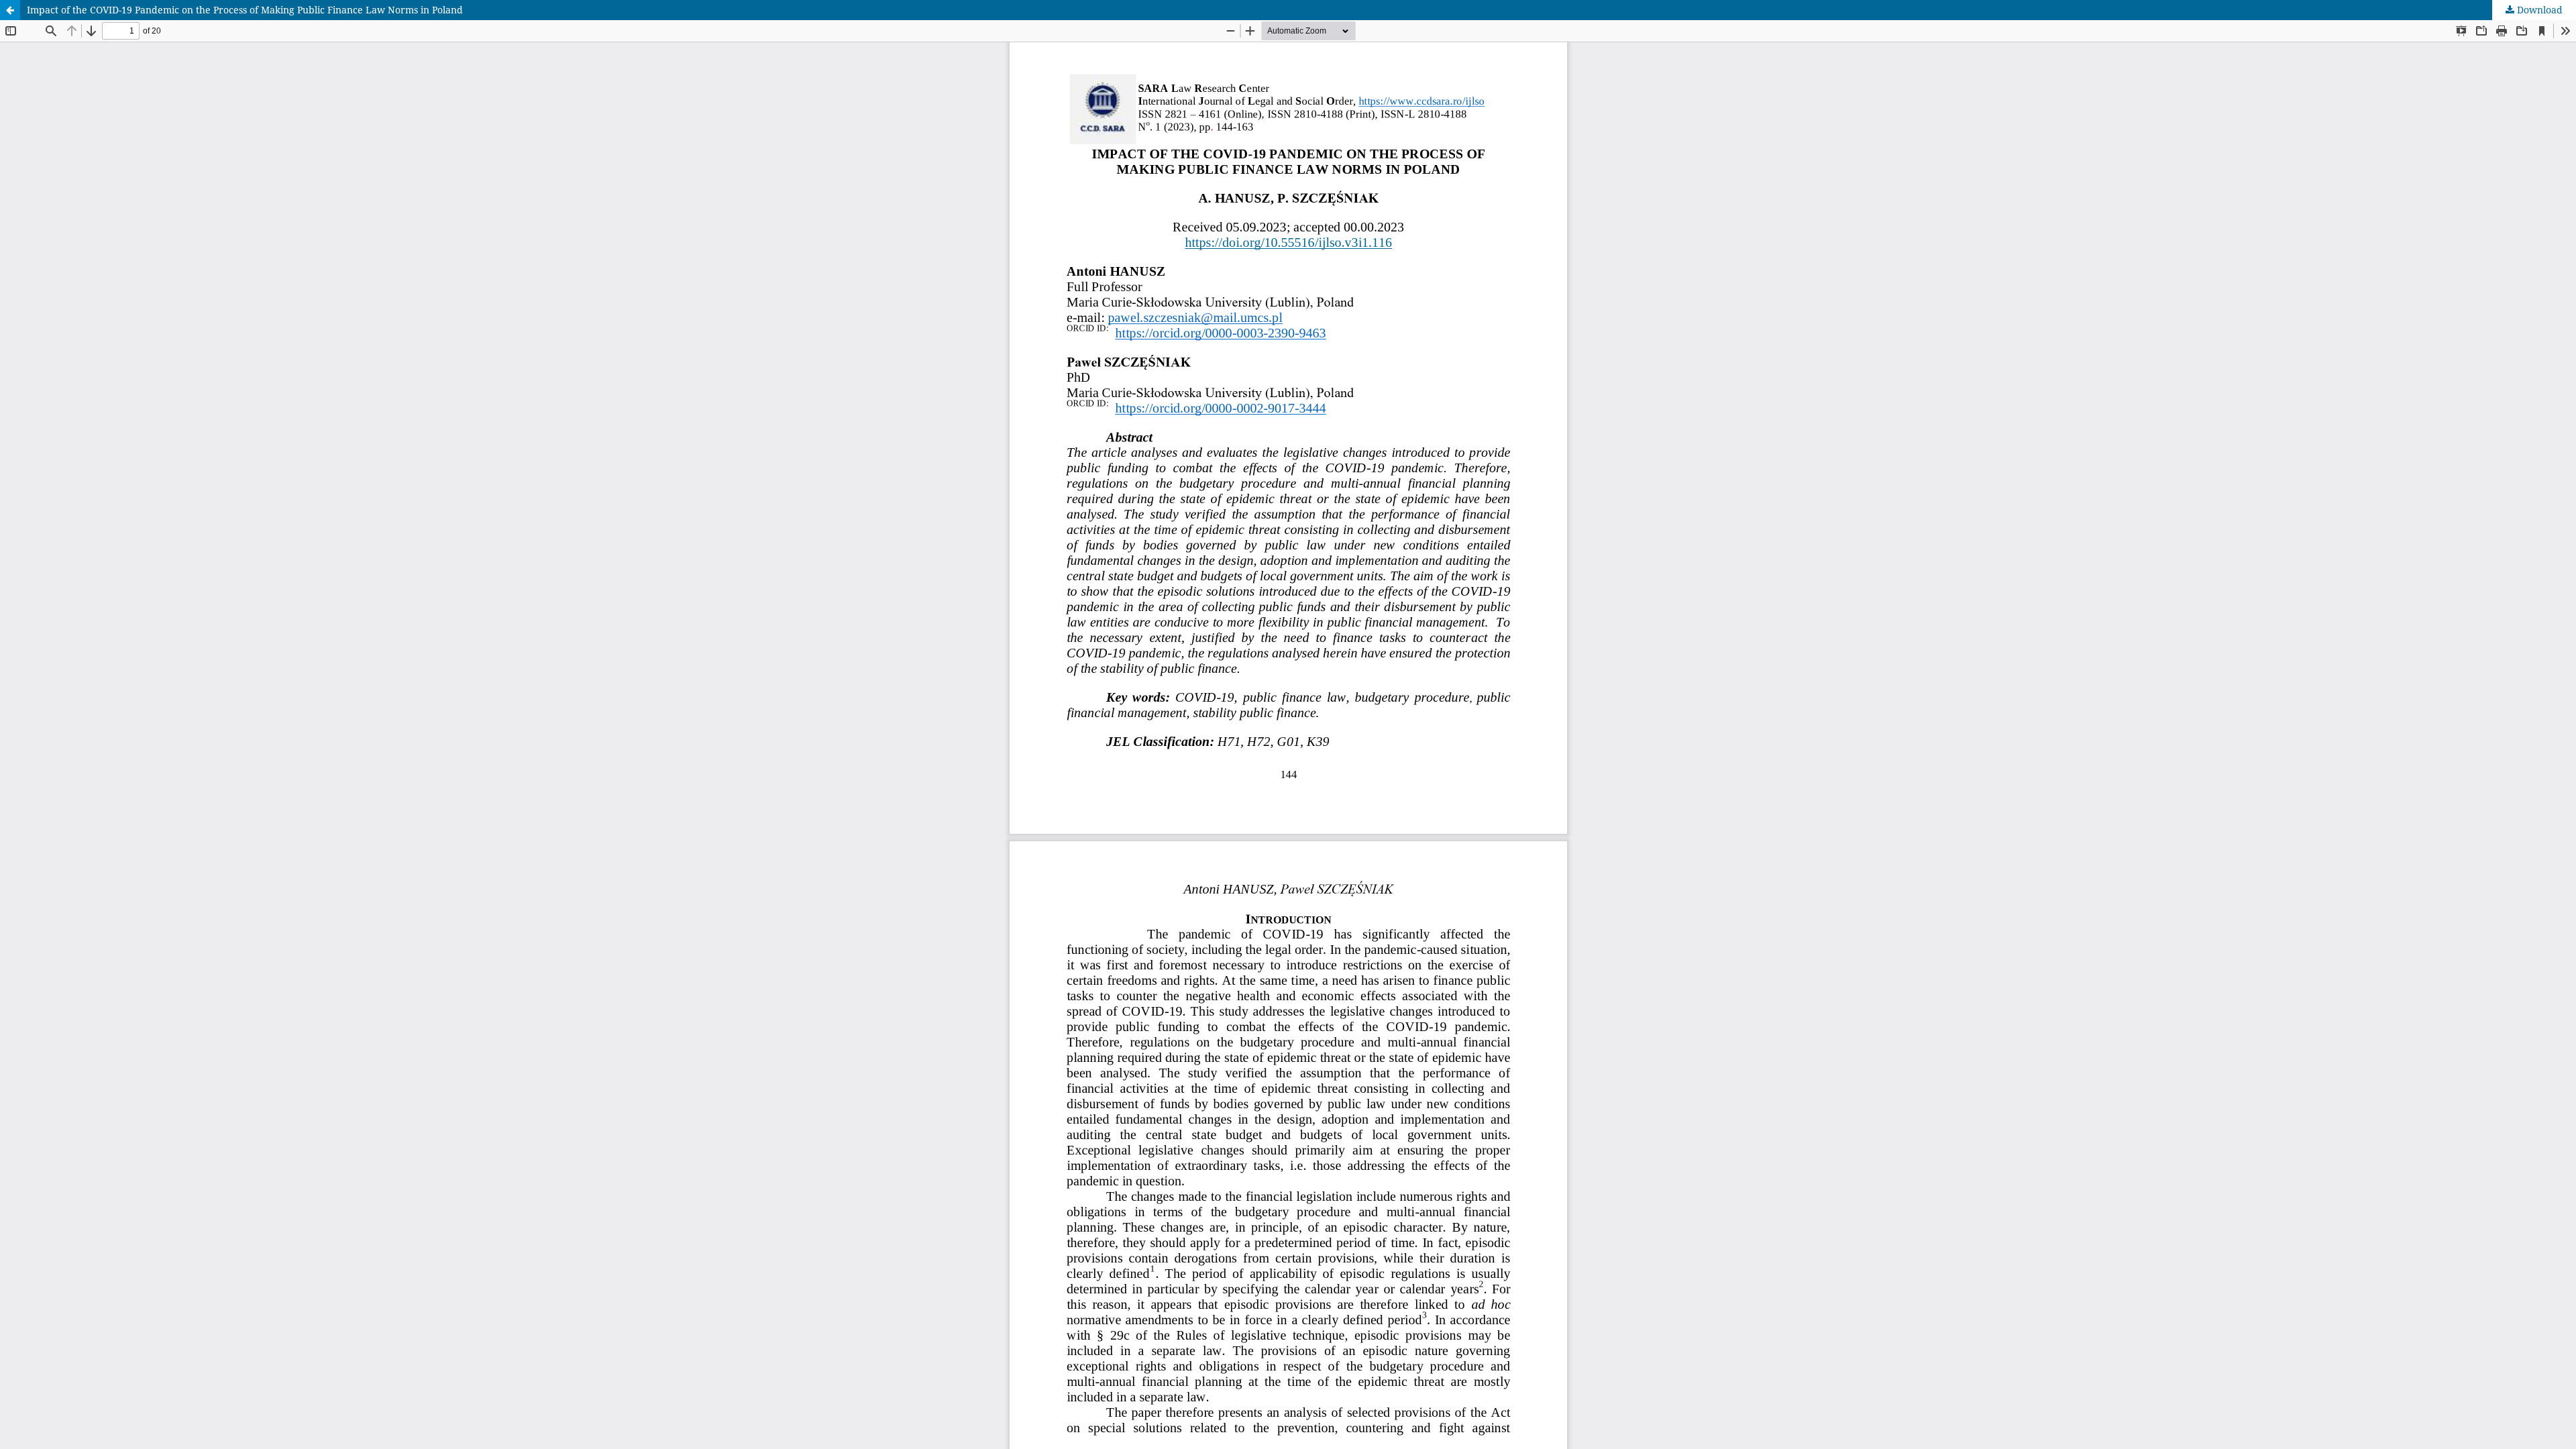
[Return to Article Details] (10, 10)
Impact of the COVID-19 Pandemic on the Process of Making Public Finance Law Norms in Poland (245, 10)
